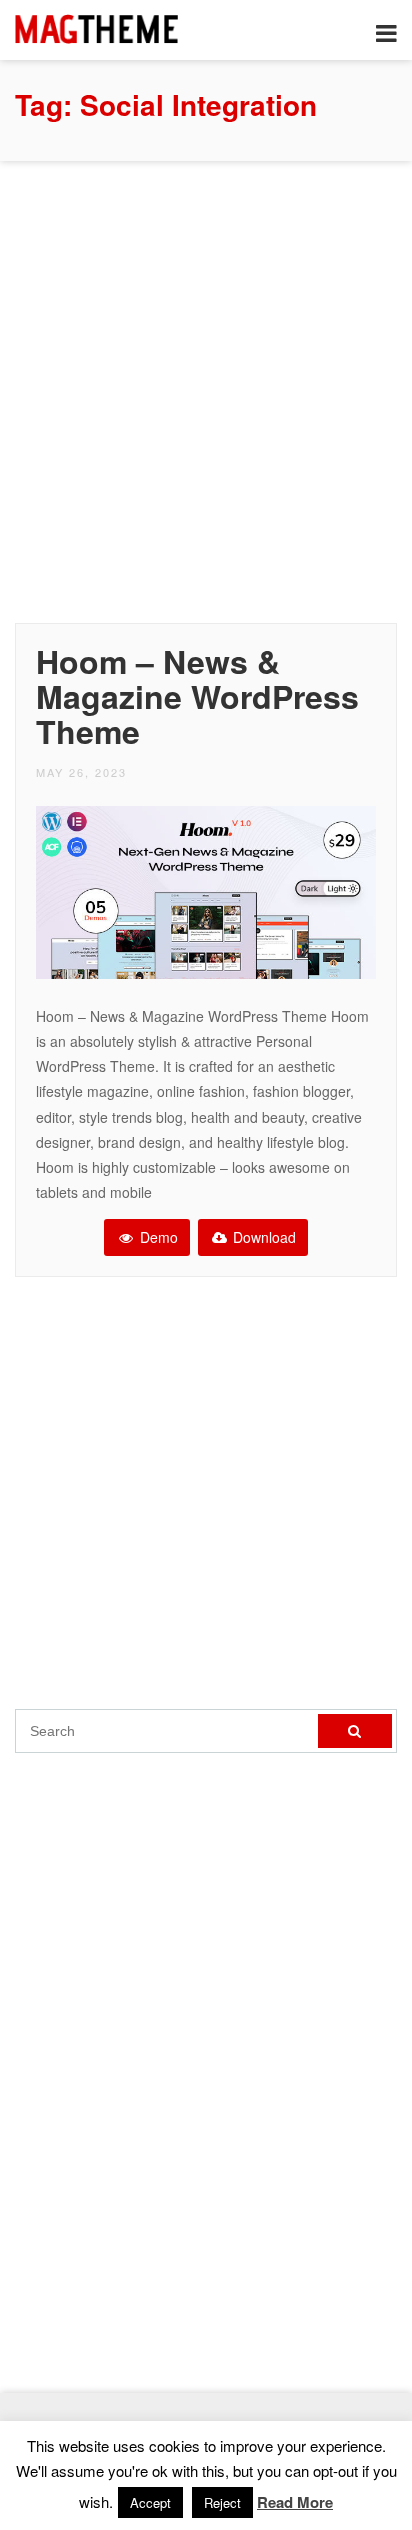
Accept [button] (150, 2502)
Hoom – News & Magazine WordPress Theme (197, 696)
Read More (295, 2502)
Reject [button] (222, 2502)
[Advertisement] (206, 387)
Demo (157, 1237)
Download (262, 1237)
